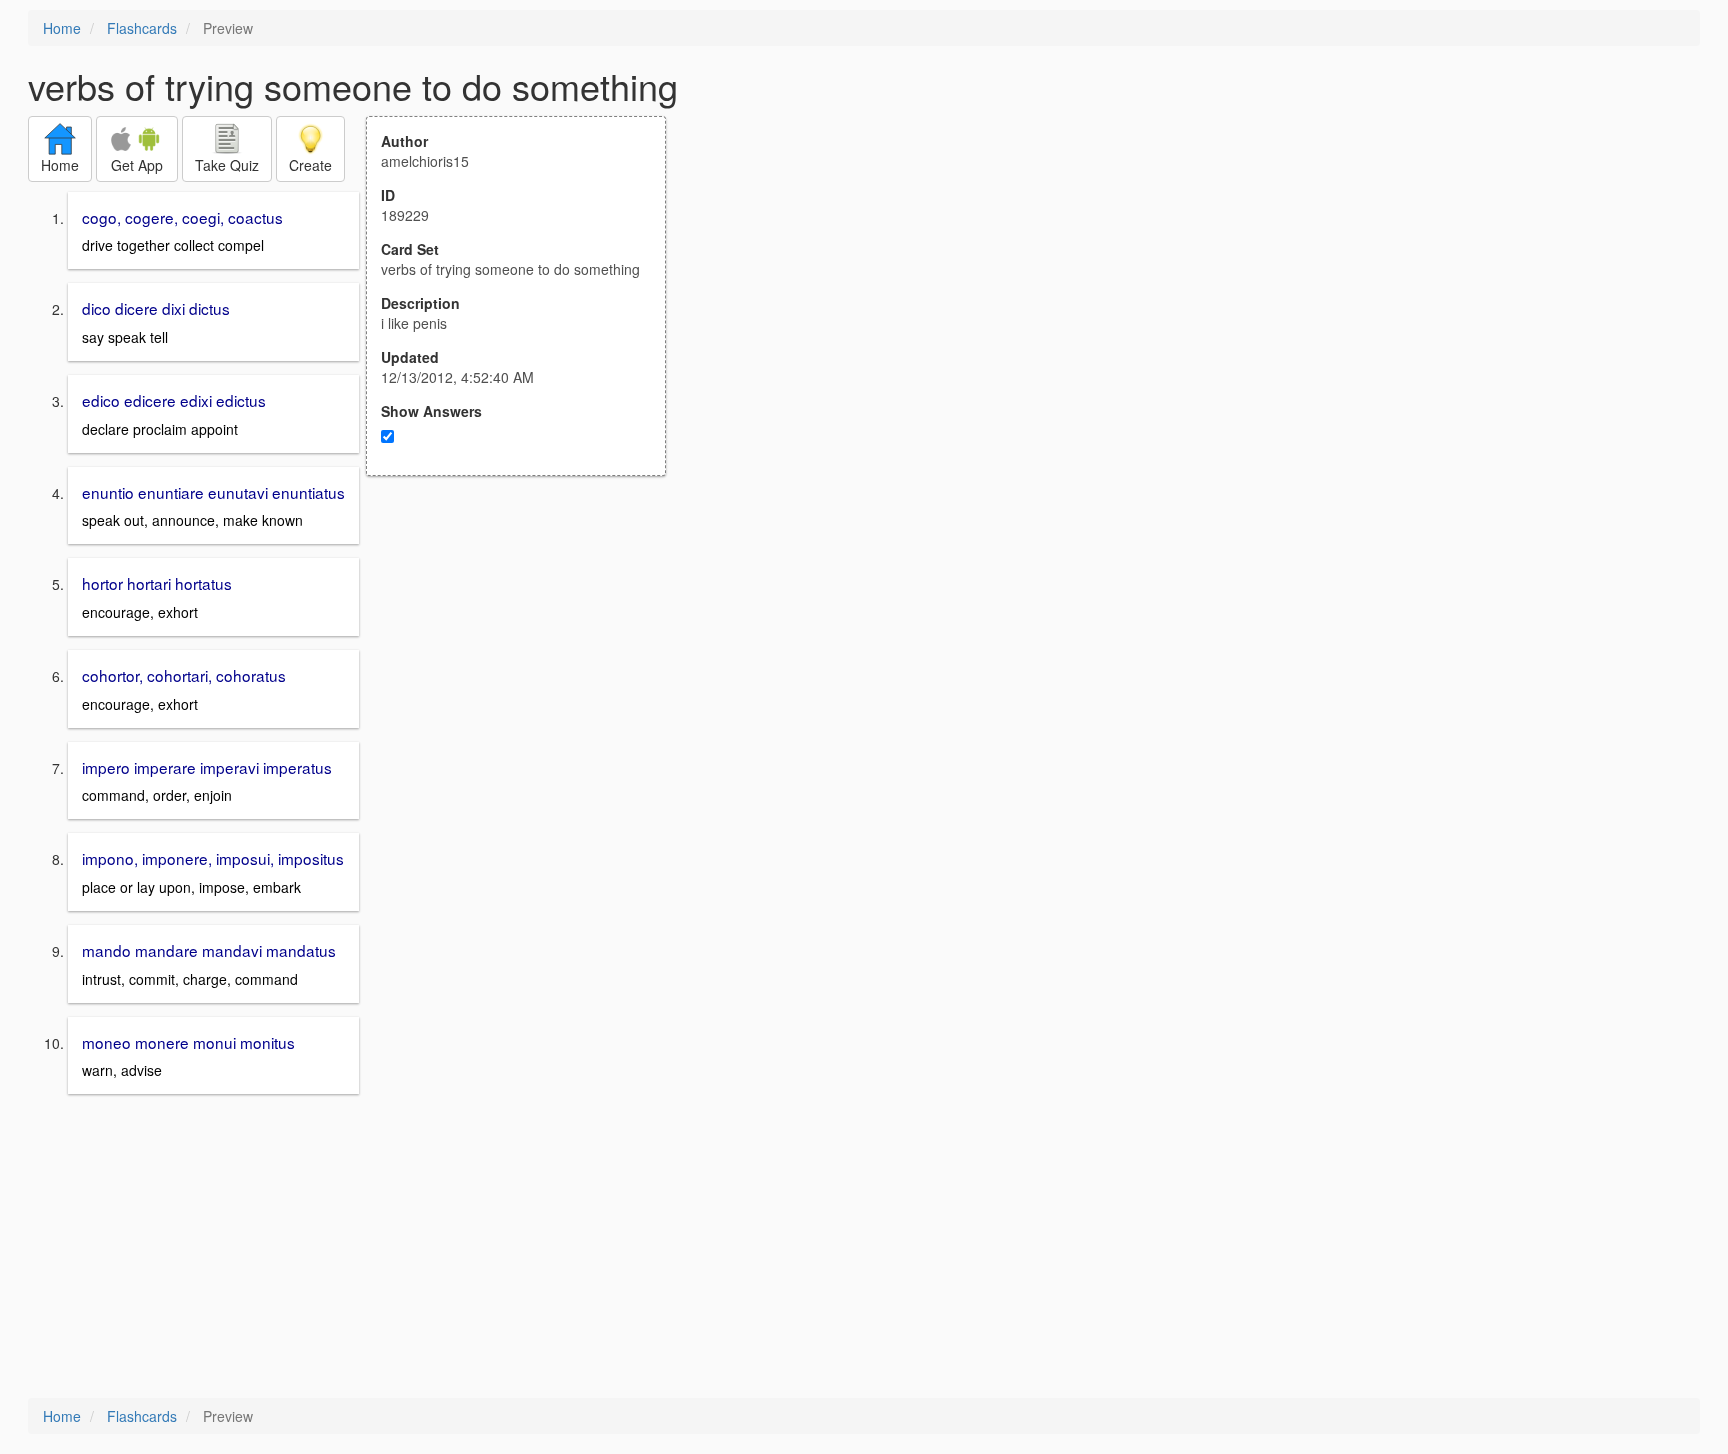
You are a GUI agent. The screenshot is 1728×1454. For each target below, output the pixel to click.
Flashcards (142, 28)
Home (62, 28)
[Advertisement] (527, 672)
